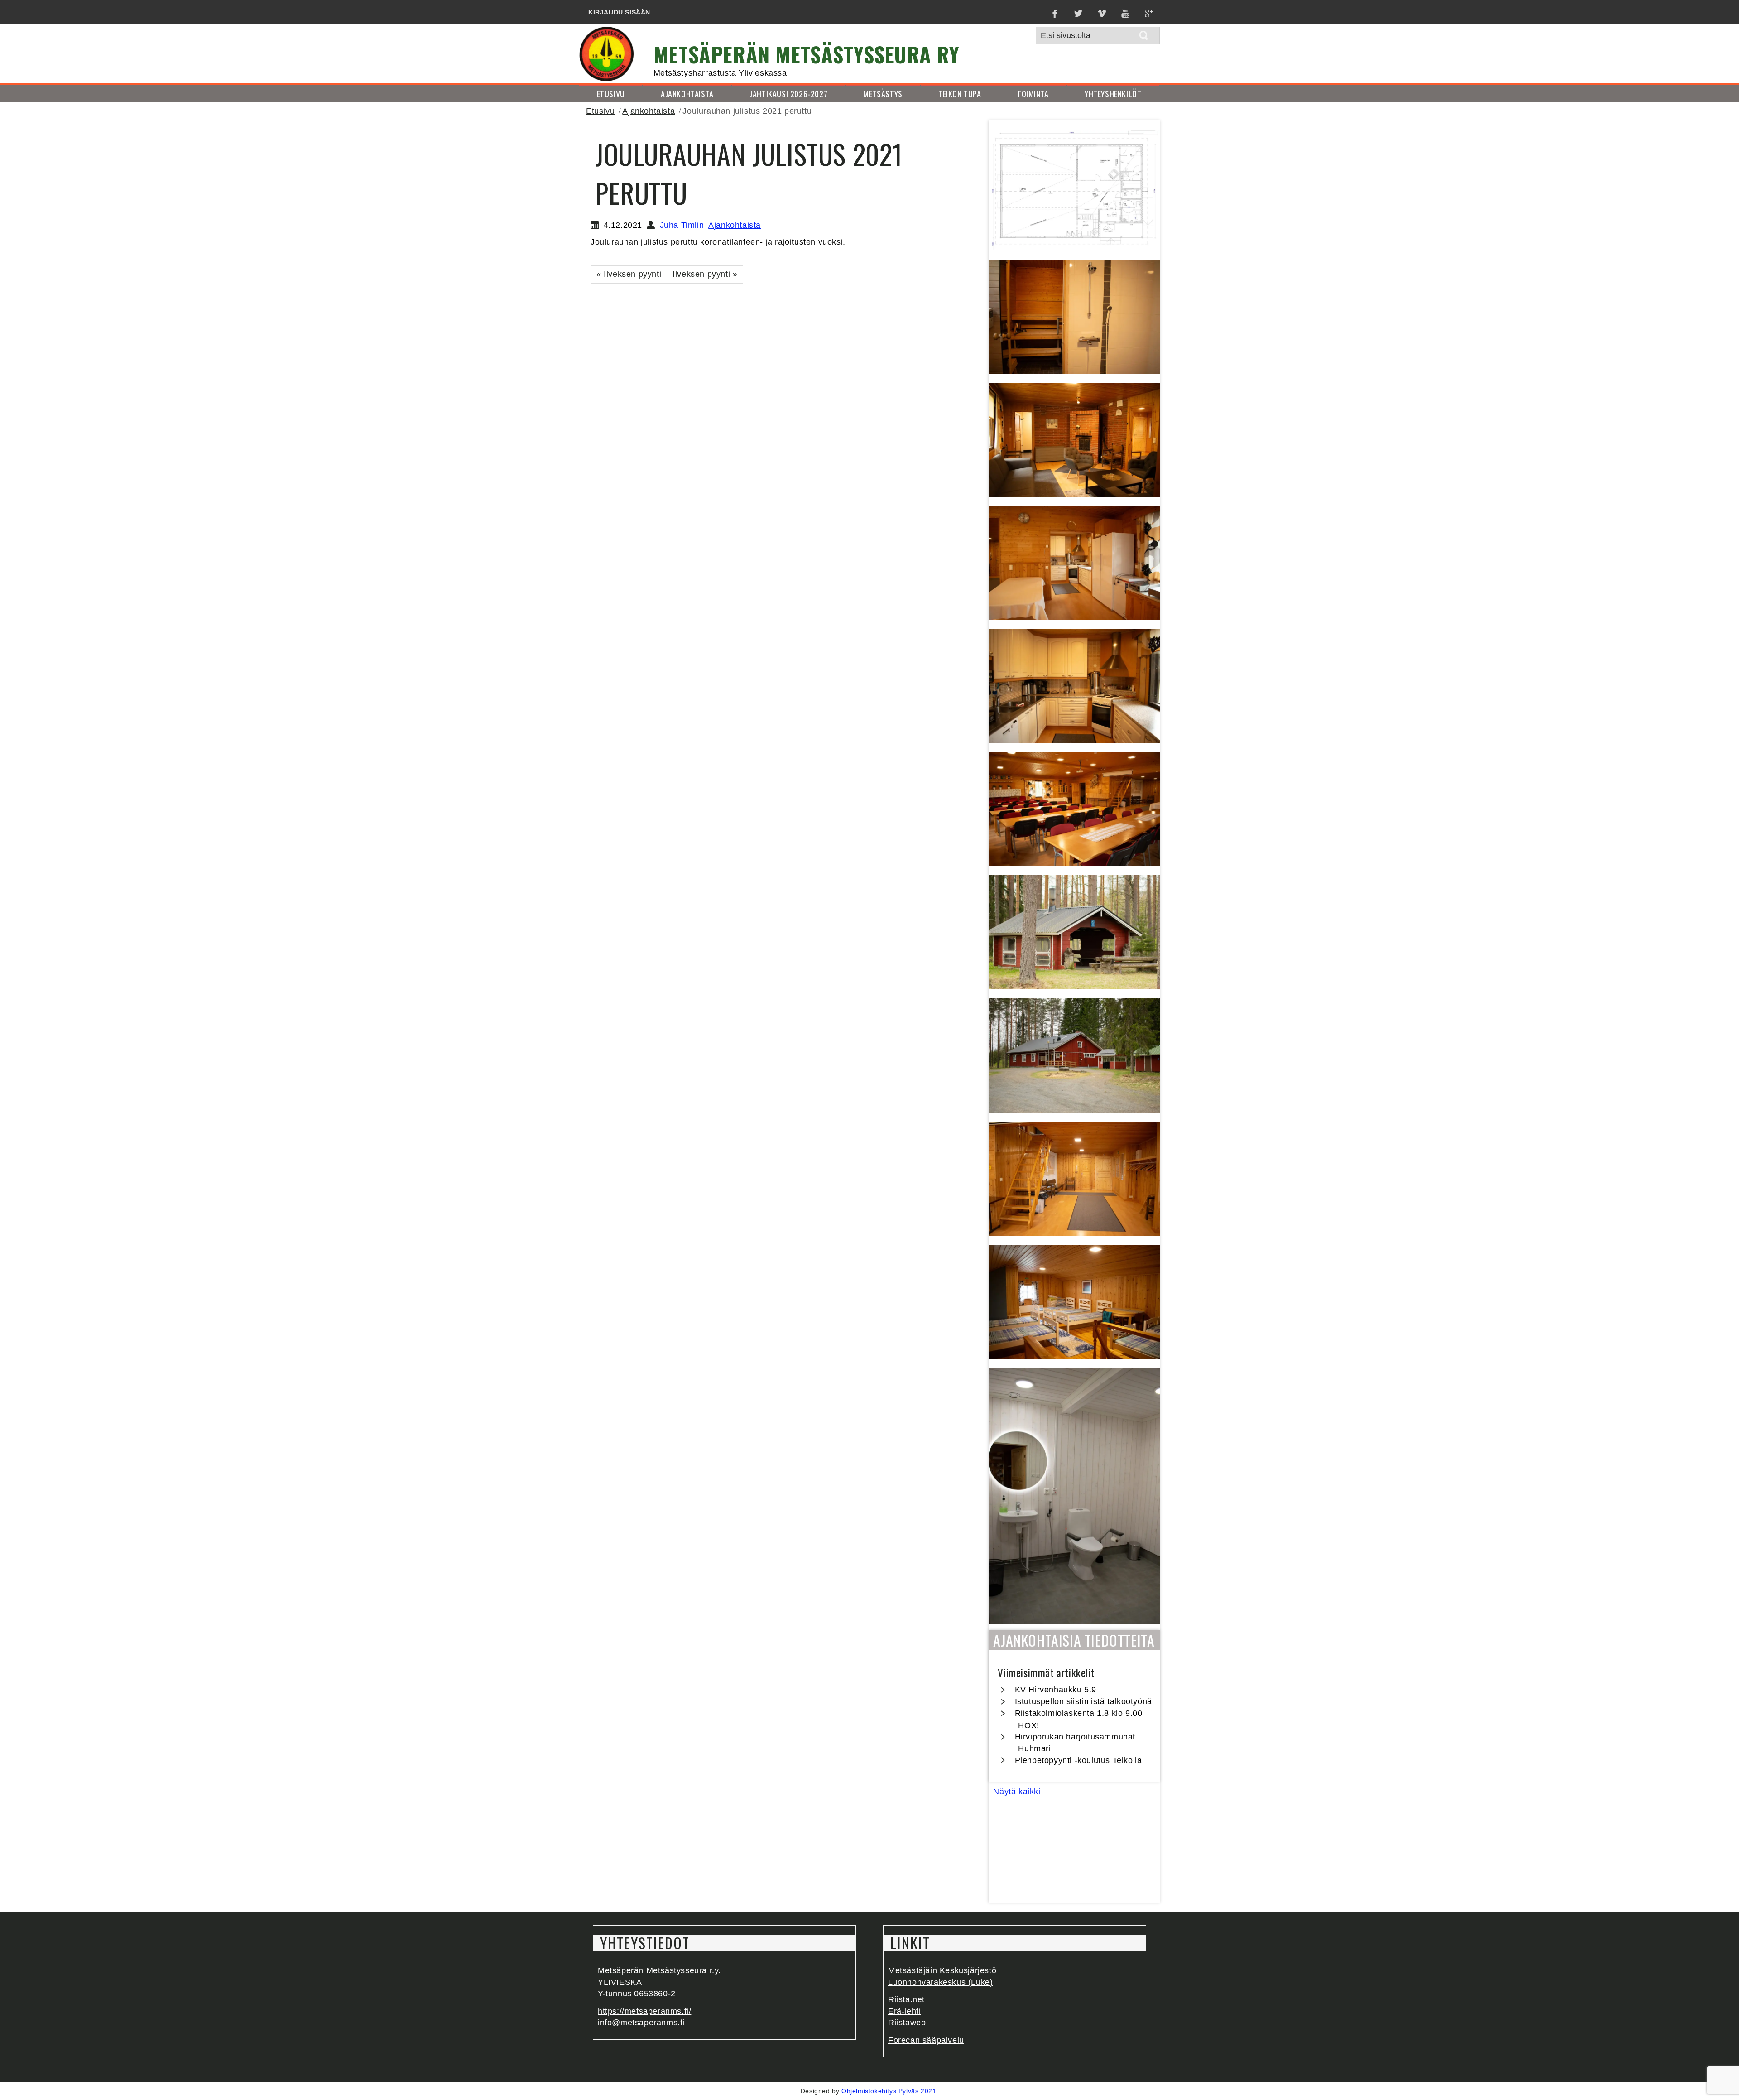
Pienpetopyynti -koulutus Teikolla (1078, 1760)
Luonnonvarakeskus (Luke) (940, 1982)
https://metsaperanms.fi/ (644, 2011)
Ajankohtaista (649, 111)
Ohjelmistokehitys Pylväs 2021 (889, 2091)
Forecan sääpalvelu (926, 2040)
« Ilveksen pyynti (629, 274)
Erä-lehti (904, 2011)
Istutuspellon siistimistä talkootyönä (1083, 1701)
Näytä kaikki (1017, 1792)
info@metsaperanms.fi (641, 2023)
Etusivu (600, 111)
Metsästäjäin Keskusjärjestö (942, 1970)
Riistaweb (907, 2023)
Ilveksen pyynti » (705, 274)
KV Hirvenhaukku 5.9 (1056, 1690)
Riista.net (906, 1999)
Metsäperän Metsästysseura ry (807, 54)
